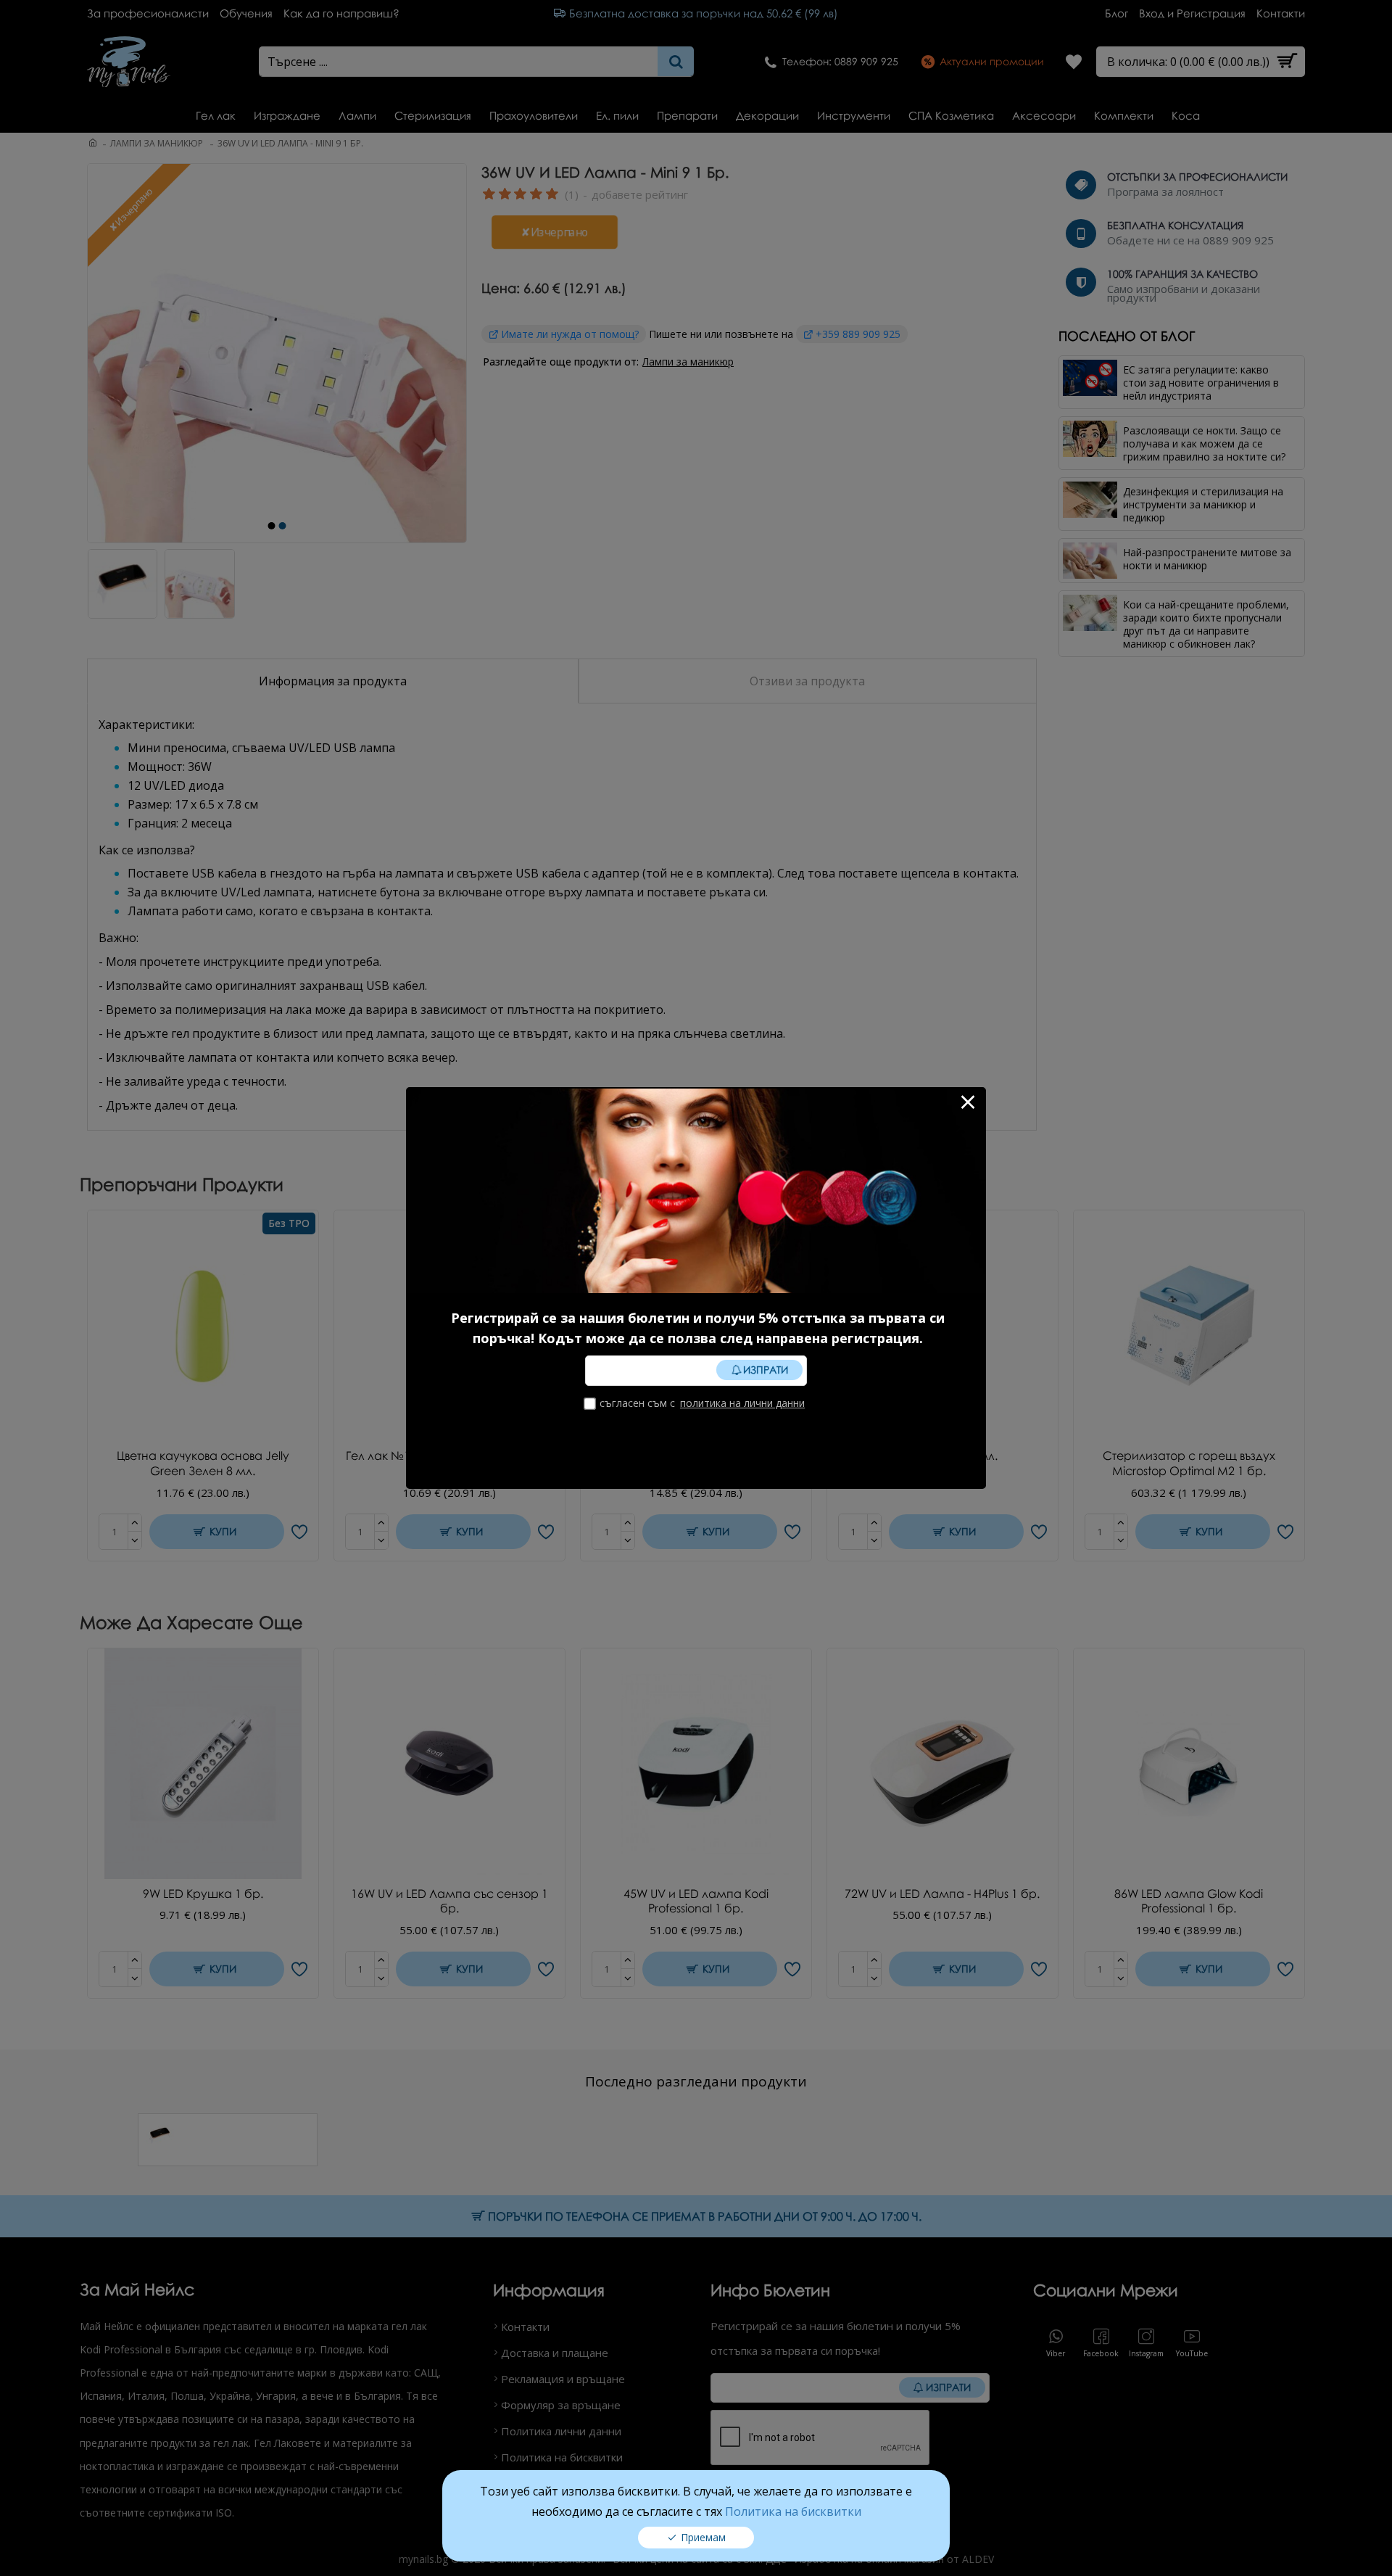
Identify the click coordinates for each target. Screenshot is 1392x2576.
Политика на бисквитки (793, 2511)
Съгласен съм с (702, 1403)
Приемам (703, 2537)
